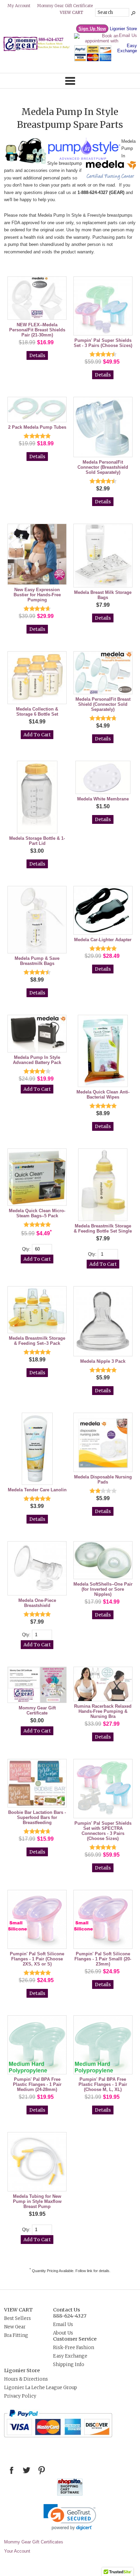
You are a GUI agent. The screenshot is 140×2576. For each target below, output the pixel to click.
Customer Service (75, 2339)
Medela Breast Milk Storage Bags (103, 595)
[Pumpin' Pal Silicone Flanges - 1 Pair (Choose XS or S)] (37, 1920)
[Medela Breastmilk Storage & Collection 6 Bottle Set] (37, 678)
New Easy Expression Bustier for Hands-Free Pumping (37, 595)
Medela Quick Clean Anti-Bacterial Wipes (103, 1095)
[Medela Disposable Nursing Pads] (103, 1443)
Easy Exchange (127, 48)
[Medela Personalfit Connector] (103, 428)
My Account (19, 6)
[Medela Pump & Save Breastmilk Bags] (37, 920)
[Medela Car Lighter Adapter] (103, 911)
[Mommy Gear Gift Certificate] (37, 1685)
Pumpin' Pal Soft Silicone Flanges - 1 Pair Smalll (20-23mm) (103, 1959)
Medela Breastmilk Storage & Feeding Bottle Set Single (103, 1228)
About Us (63, 2333)
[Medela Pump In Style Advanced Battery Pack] (37, 1034)
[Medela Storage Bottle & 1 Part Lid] (37, 798)
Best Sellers (17, 2318)
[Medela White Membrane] (103, 778)
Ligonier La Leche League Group (41, 2388)
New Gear (15, 2327)
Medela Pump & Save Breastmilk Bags (37, 961)
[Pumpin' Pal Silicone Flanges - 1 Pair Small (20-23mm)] (103, 1920)
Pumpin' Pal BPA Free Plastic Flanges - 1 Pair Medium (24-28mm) (37, 2084)
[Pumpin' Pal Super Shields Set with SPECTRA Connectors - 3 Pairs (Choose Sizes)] (103, 1789)
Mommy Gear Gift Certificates (34, 2542)
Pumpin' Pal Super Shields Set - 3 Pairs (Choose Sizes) (103, 343)
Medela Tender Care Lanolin (37, 1490)
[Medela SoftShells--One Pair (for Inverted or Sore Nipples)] (103, 1561)
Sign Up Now (92, 29)
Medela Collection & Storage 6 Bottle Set (37, 712)
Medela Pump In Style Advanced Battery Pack (37, 1060)
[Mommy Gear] (38, 50)
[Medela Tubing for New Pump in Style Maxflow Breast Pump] (37, 2162)
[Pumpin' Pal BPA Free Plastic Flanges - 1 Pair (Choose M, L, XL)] (103, 2045)
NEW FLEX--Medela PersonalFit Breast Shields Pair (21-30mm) (37, 330)
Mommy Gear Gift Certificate (65, 6)
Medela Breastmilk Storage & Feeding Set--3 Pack (37, 1341)
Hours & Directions (26, 2379)
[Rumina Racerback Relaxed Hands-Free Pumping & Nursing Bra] (103, 1684)
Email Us (128, 35)
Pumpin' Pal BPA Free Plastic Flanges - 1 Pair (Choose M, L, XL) (103, 2084)
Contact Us (67, 2310)
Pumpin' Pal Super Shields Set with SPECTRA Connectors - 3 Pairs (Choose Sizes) (103, 1831)
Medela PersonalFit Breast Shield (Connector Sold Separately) (103, 704)
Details (37, 356)
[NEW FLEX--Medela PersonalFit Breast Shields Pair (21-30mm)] (37, 299)
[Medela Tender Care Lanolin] (37, 1449)
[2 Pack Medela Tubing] (37, 410)
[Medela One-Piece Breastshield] (37, 1569)
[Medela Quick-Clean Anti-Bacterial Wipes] (103, 1051)
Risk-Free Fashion (74, 2348)
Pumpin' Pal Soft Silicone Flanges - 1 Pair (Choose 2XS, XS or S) (37, 1959)
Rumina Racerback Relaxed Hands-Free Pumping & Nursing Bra (103, 1711)
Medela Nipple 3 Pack (103, 1361)
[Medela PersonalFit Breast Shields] (103, 673)
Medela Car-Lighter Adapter (103, 940)
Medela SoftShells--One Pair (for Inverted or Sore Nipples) (103, 1589)
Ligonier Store (123, 29)
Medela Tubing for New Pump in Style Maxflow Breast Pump (37, 2201)
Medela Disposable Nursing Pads (103, 1479)
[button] (70, 2517)
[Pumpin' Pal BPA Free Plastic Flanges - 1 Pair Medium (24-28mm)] (37, 2045)
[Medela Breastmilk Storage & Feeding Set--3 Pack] (37, 1310)
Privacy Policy (20, 2396)
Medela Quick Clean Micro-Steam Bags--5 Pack (37, 1213)
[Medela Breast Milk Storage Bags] (103, 556)
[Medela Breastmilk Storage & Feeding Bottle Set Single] (103, 1185)
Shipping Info (69, 2365)
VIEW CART (18, 2310)
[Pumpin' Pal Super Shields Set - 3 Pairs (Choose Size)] (103, 306)
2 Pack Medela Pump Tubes (37, 427)
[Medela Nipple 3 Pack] (103, 1322)
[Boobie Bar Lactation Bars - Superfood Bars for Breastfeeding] (37, 1784)
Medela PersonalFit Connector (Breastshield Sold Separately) (103, 467)
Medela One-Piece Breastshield (37, 1603)
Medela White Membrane (103, 799)
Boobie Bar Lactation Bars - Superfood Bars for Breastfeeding (37, 1817)
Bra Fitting (16, 2335)
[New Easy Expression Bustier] (37, 555)
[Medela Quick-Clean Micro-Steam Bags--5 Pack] (37, 1178)
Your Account (17, 2551)
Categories (70, 81)
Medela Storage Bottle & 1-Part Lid (37, 841)
